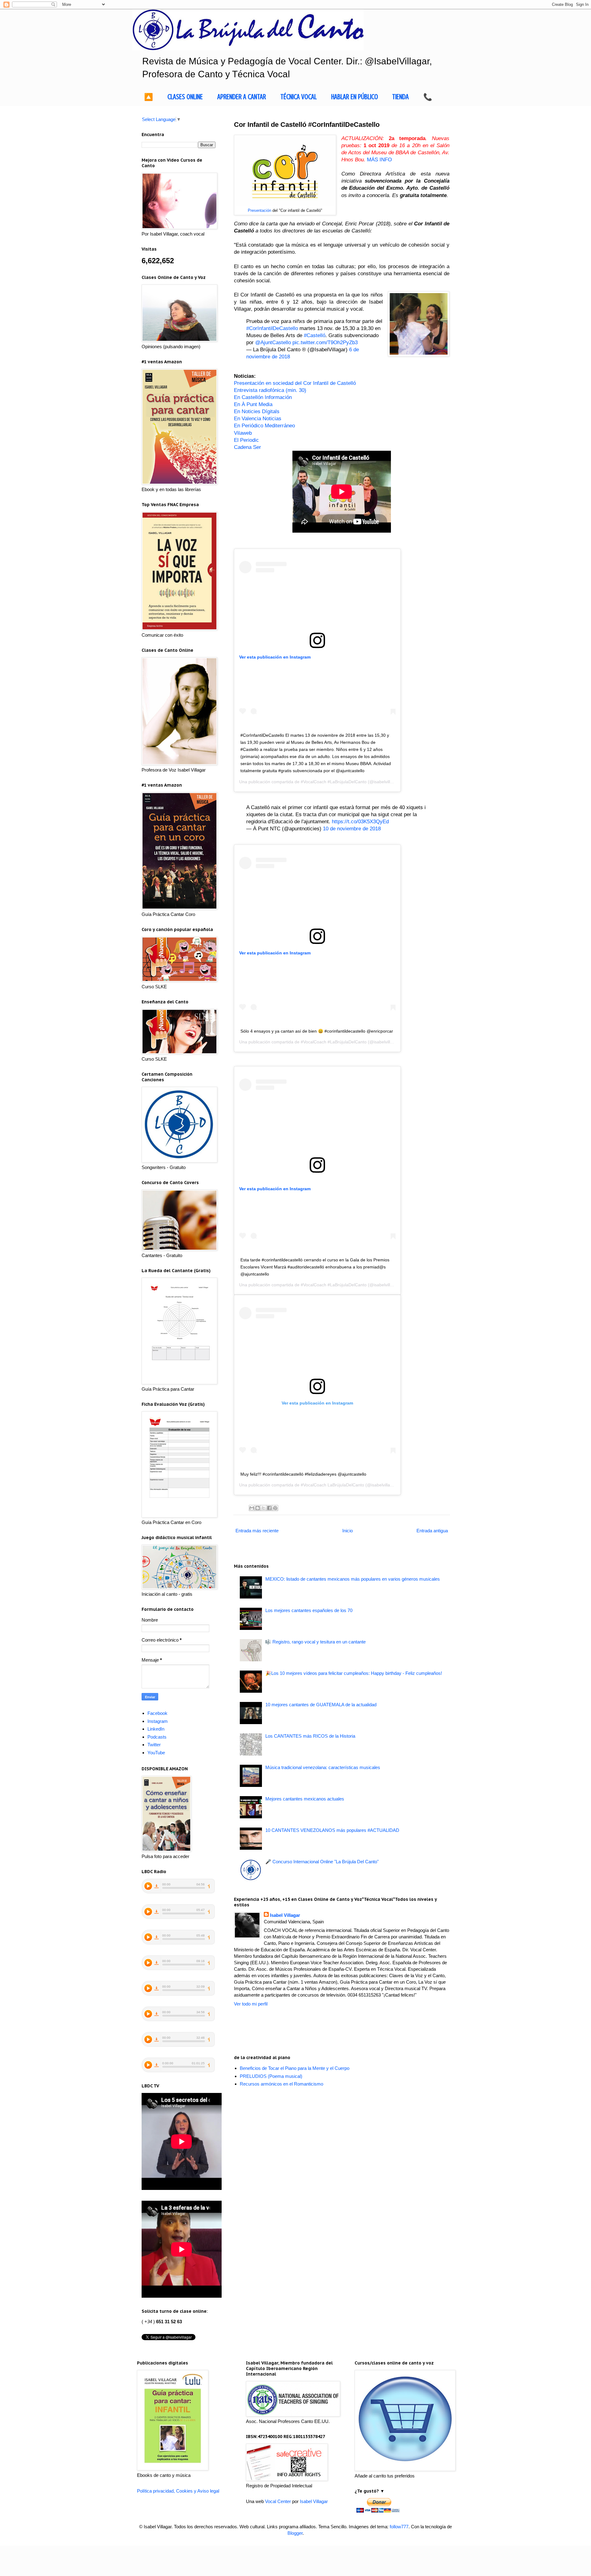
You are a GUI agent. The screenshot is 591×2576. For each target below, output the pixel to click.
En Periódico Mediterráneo (264, 425)
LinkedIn (156, 1729)
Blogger (295, 2533)
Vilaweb (243, 433)
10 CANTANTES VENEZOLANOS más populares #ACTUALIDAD (332, 1830)
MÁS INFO (379, 159)
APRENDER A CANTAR (242, 97)
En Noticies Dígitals (257, 411)
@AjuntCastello (273, 342)
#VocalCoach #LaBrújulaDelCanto (334, 782)
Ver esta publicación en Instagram (275, 657)
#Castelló (315, 335)
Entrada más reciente (257, 1531)
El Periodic (246, 440)
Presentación (259, 210)
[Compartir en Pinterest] (275, 1508)
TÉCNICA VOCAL (299, 97)
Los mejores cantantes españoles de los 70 (309, 1610)
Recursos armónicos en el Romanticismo (281, 2084)
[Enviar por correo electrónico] (252, 1508)
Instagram (158, 1721)
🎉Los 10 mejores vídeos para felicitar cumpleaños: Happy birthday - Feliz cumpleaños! (354, 1673)
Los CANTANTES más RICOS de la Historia (310, 1736)
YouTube (156, 1753)
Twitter (154, 1745)
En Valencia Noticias (258, 418)
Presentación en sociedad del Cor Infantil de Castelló (295, 383)
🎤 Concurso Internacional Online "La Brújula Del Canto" (322, 1862)
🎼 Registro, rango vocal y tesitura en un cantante (316, 1642)
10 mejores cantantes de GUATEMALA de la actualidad (321, 1705)
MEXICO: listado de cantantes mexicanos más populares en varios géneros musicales (353, 1579)
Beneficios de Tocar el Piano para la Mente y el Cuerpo (295, 2068)
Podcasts (157, 1737)
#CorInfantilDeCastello (272, 328)
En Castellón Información (263, 397)
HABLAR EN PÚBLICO (355, 97)
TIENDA (400, 97)
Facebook (157, 1713)
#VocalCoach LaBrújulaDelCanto (332, 1485)
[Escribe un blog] (258, 1508)
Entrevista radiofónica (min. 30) (270, 390)
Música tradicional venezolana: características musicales (323, 1767)
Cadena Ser (247, 447)
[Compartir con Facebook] (269, 1508)
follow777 (399, 2527)
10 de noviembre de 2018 (352, 828)
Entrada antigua (432, 1531)
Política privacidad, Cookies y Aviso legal (178, 2491)
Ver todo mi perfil (251, 2004)
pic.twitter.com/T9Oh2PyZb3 (325, 342)
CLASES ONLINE (185, 97)
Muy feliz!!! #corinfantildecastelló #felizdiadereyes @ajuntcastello (303, 1474)
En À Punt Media (253, 404)
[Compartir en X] (263, 1508)
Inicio (348, 1531)
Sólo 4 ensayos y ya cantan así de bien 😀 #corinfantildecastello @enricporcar (317, 1031)
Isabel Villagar (285, 1915)
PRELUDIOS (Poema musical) (271, 2076)
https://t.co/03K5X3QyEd (360, 821)
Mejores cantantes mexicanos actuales (305, 1799)
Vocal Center (278, 2501)
